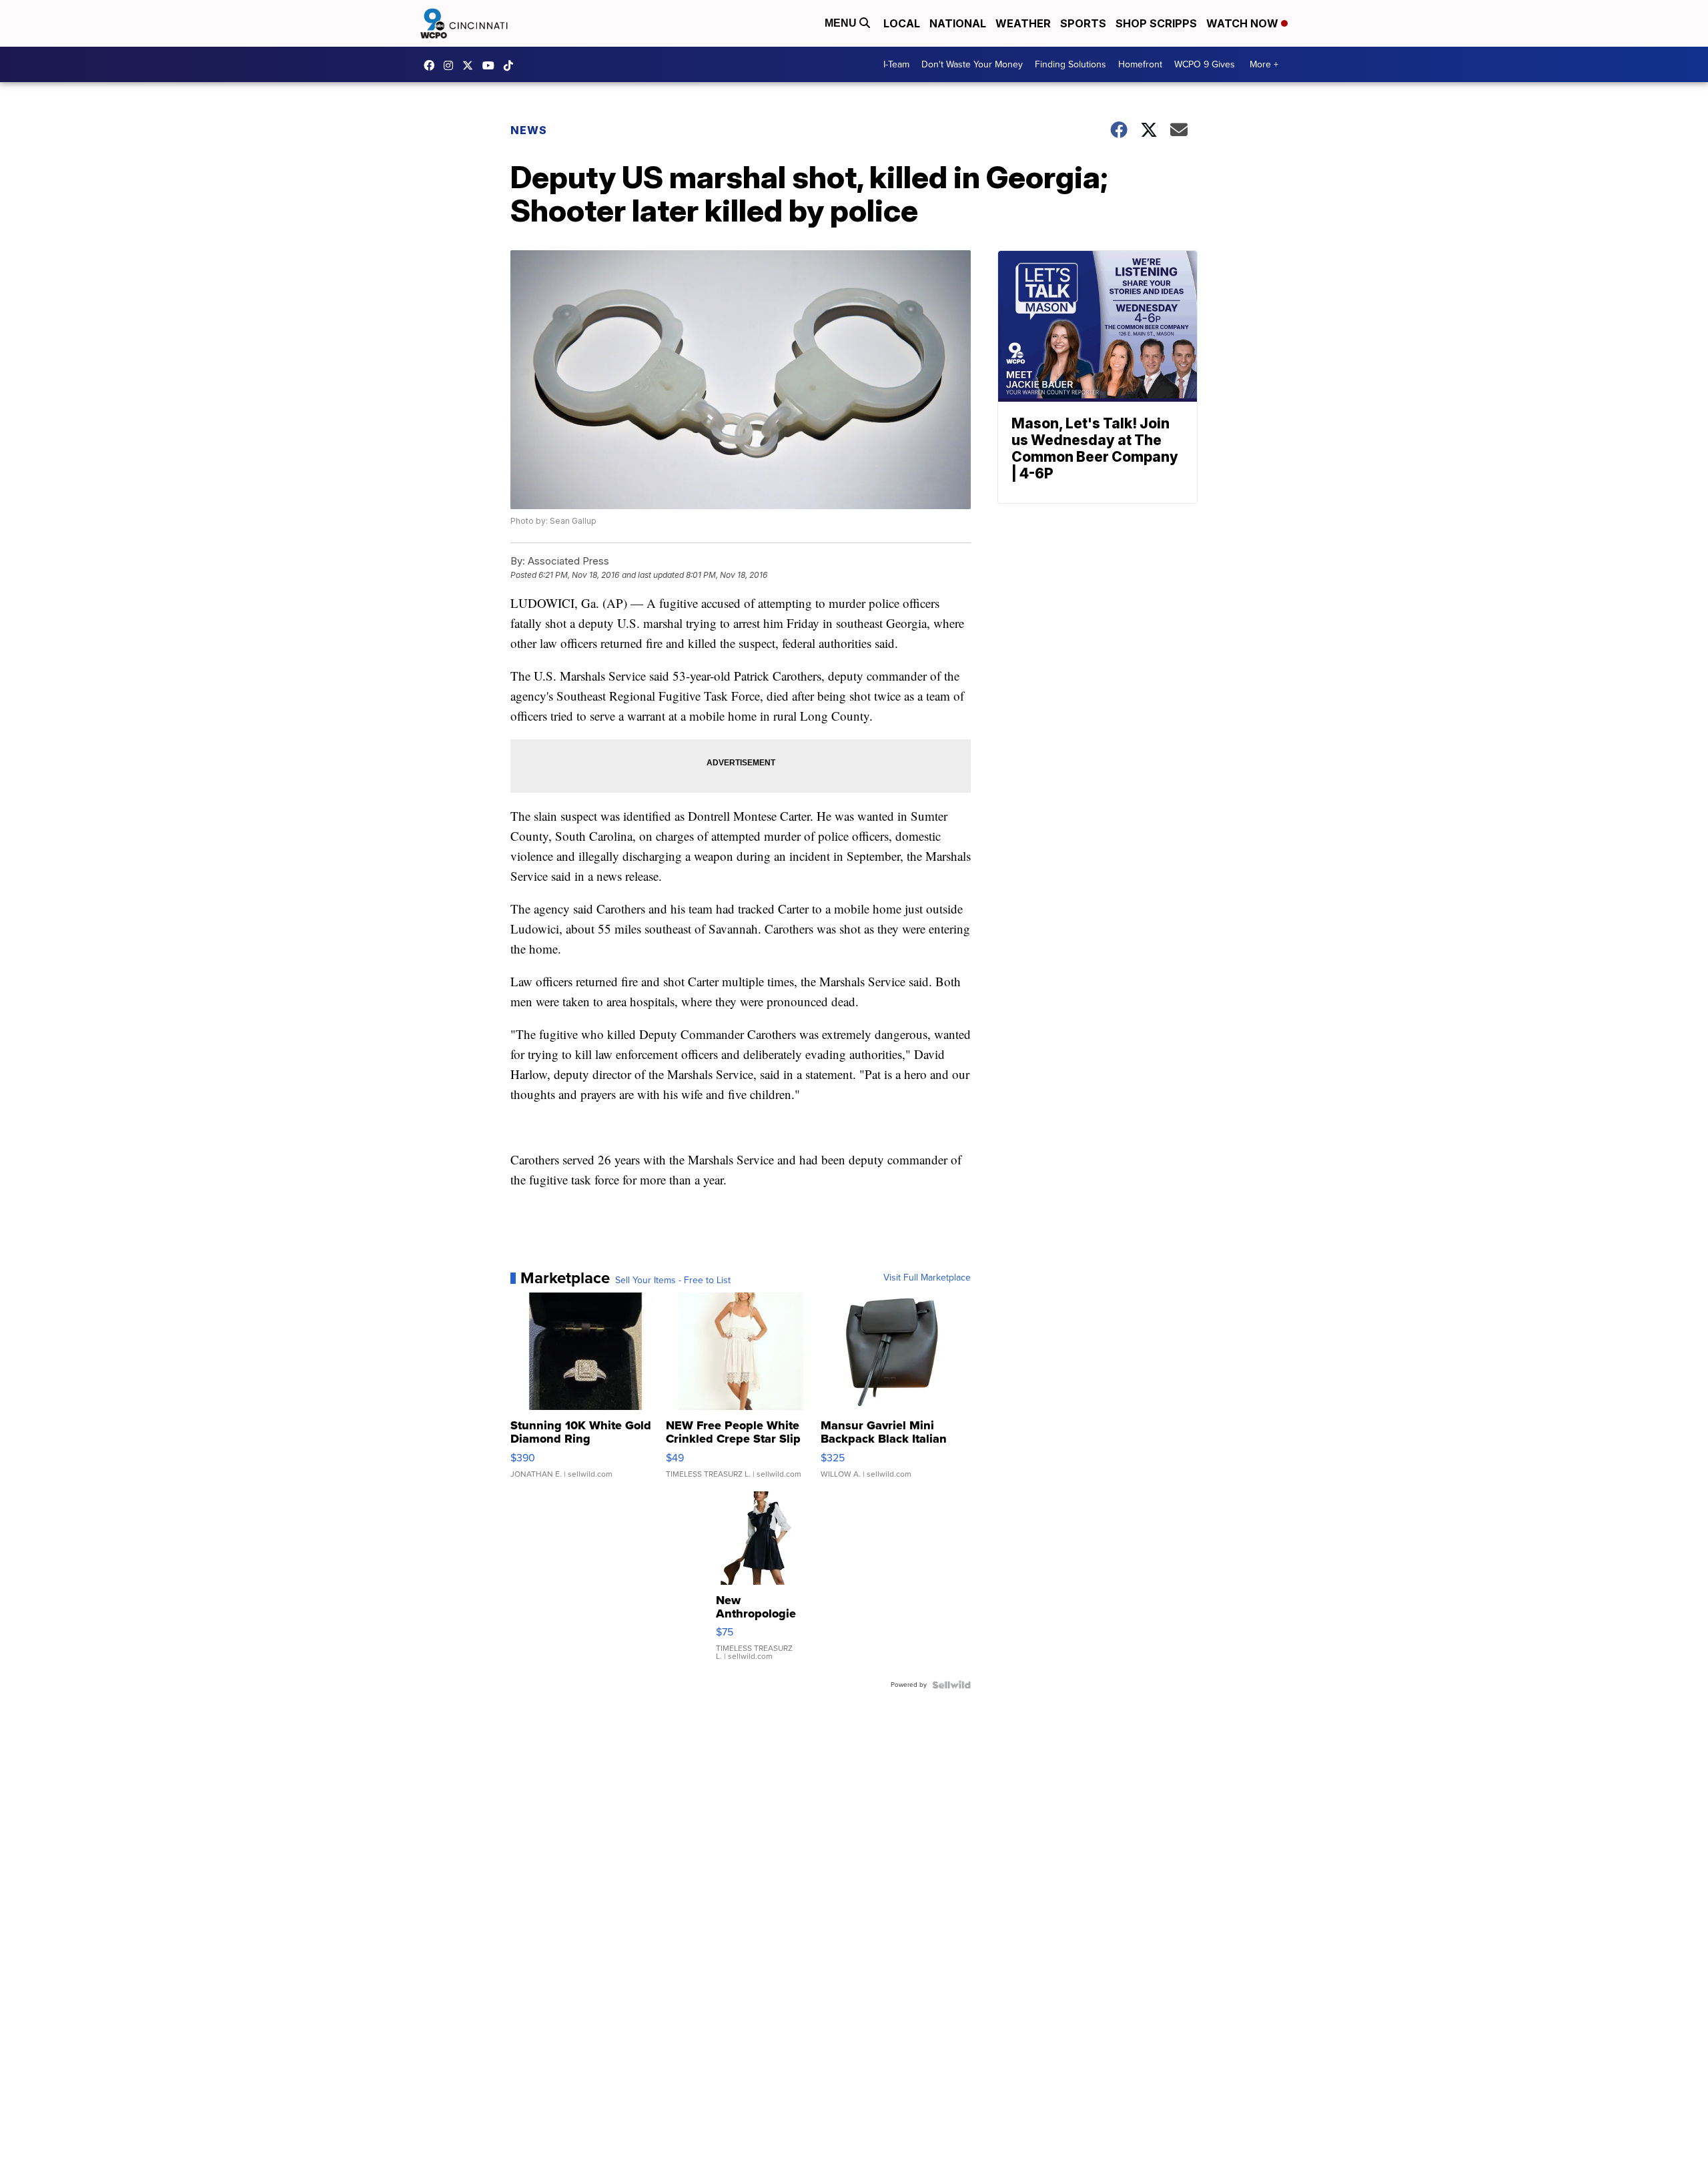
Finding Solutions (1071, 64)
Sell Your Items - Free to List (673, 1281)
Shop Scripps (1156, 23)
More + (1264, 64)
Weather (1023, 23)
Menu (842, 23)
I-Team (896, 64)
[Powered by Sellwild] (951, 1685)
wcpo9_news (452, 65)
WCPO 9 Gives (1205, 64)
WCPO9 (432, 65)
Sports (1083, 23)
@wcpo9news (512, 65)
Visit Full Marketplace (927, 1278)
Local (902, 23)
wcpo (471, 65)
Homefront (1140, 64)
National (958, 23)
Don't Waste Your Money (972, 64)
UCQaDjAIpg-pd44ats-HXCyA (492, 65)
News (529, 130)
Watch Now (1244, 23)
